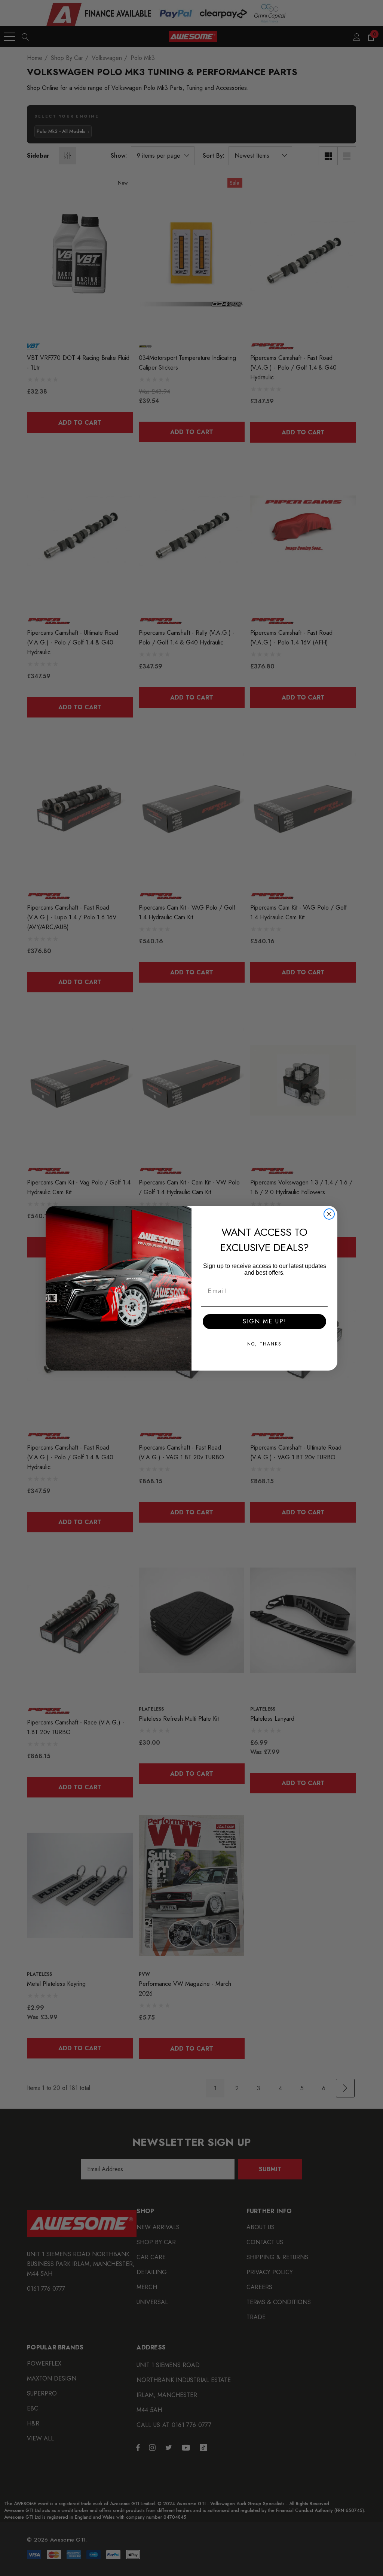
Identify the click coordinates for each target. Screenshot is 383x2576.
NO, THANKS (264, 1344)
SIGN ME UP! (265, 1321)
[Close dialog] (329, 1214)
